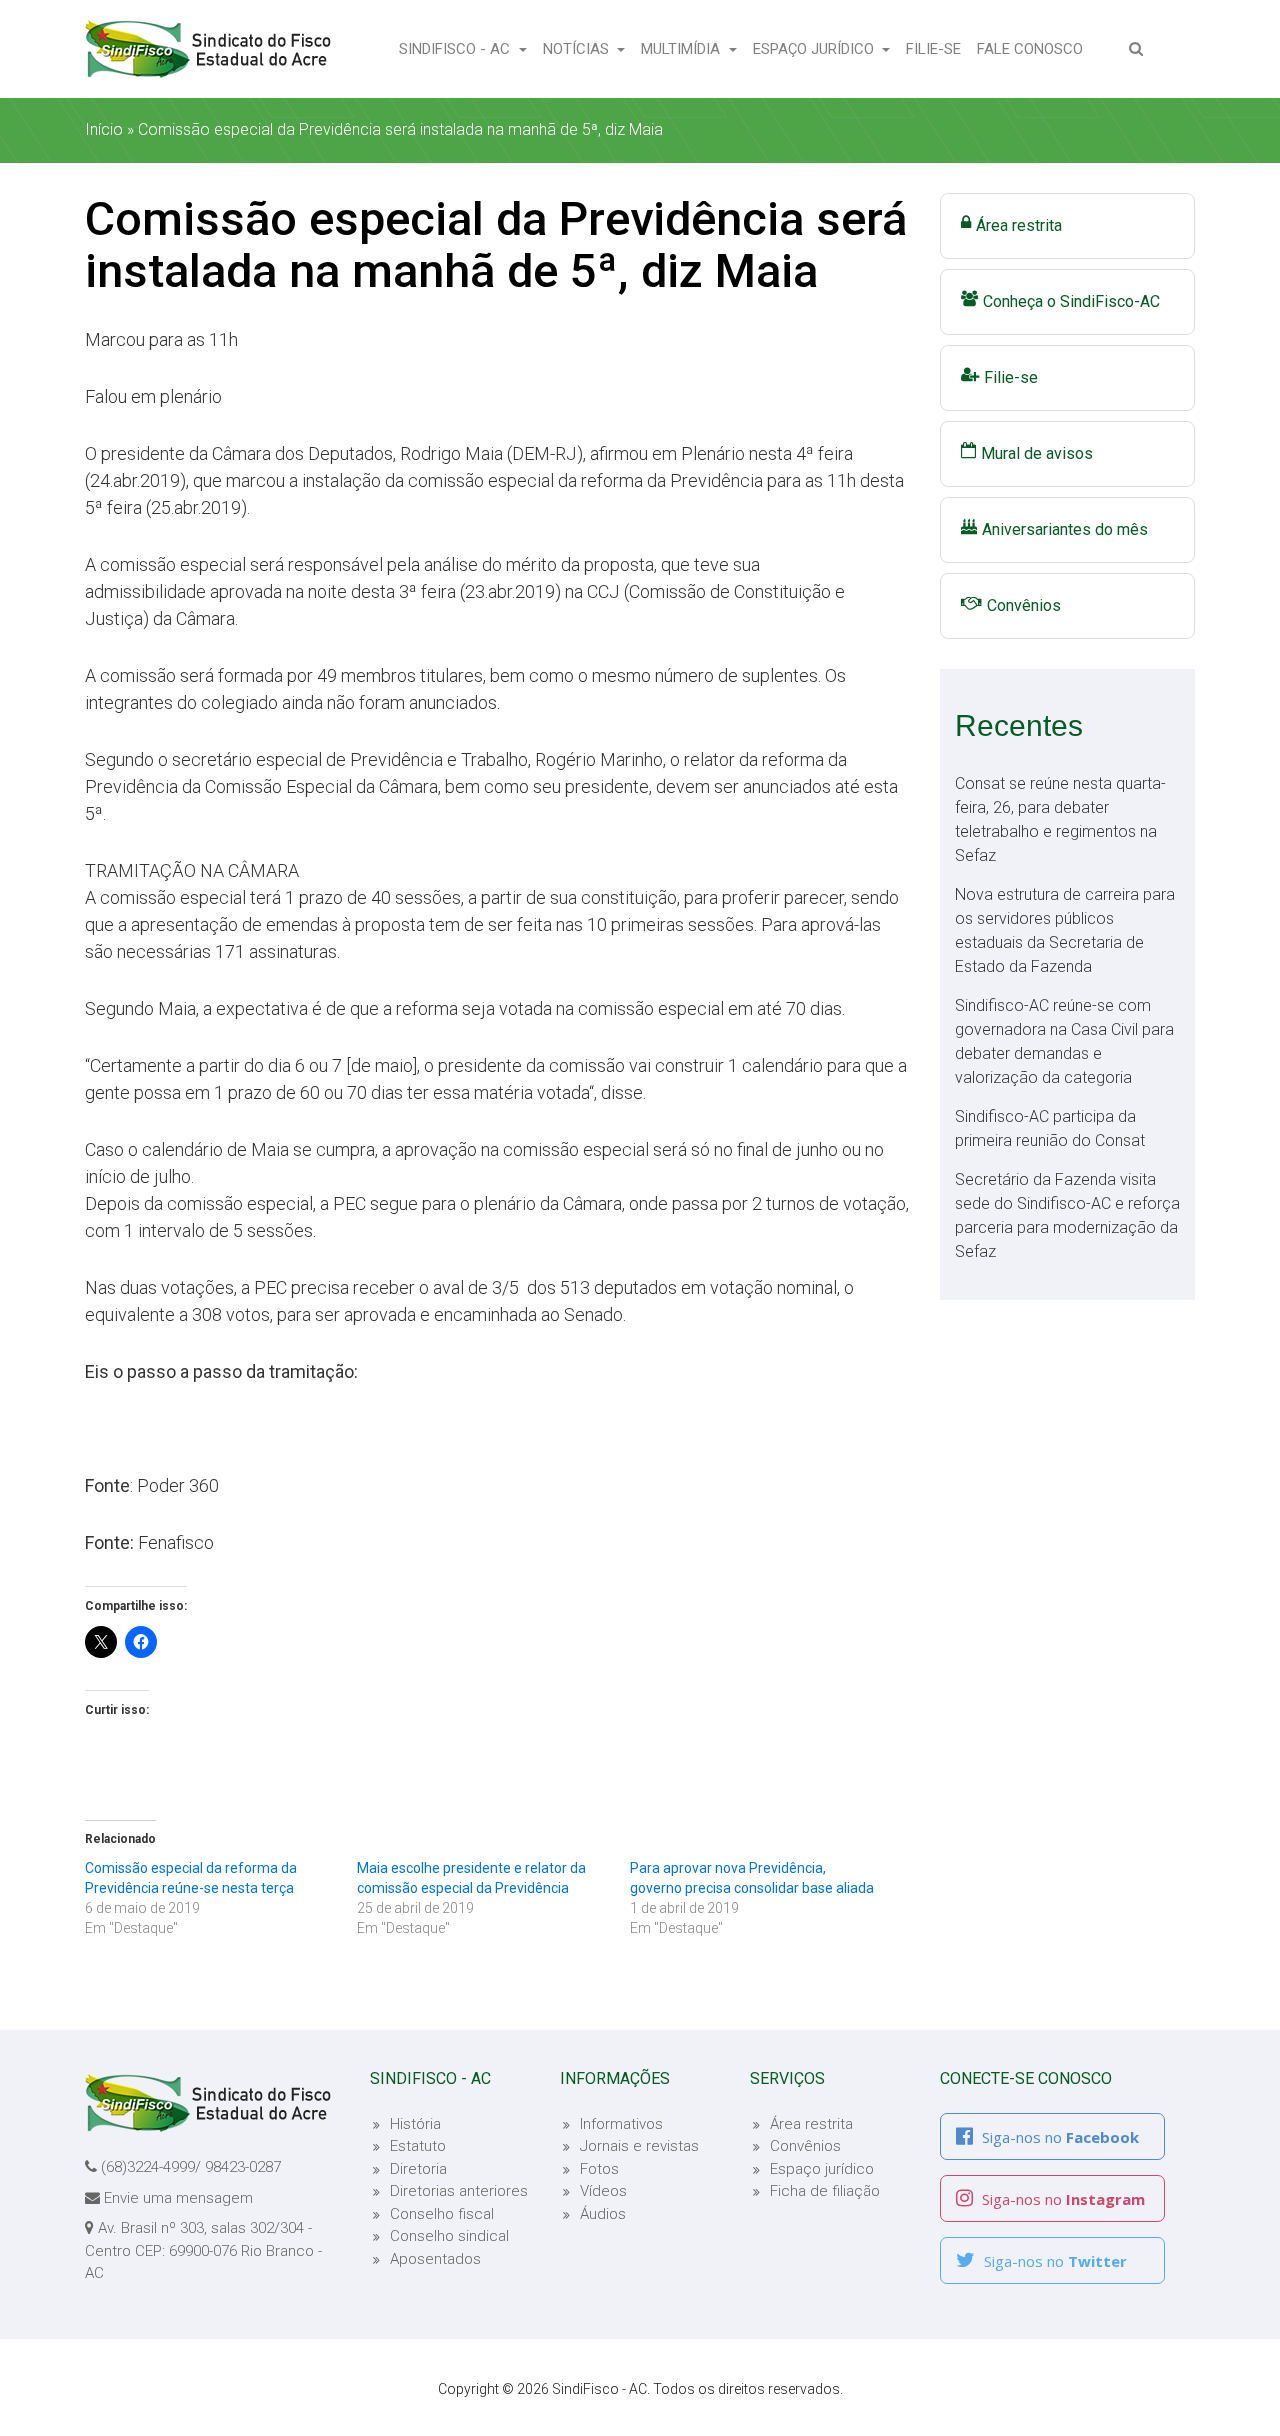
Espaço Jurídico (815, 49)
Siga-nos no (1058, 2137)
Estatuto (418, 2146)
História (415, 2124)
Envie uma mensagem (178, 2198)
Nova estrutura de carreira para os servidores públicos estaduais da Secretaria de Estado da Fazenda (1065, 930)
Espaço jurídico (822, 2169)
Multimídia (682, 49)
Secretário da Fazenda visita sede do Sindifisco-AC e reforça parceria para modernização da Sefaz (1067, 1215)
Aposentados (435, 2259)
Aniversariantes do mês (1065, 529)
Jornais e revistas (639, 2146)
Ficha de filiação (825, 2191)
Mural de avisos (1037, 453)
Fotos (599, 2169)
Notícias (578, 49)
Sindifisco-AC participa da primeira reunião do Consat (1050, 1128)
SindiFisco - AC (456, 49)
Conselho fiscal (442, 2214)
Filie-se (937, 48)
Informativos (621, 2124)
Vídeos (603, 2191)
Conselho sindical (449, 2236)
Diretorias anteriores (459, 2191)
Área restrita (1019, 225)
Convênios (1024, 605)
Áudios (603, 2214)
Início (104, 129)
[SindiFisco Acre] (208, 49)
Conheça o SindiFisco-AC (1071, 301)
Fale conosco (1034, 48)
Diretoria (418, 2169)
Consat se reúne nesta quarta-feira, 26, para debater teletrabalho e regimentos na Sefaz (1060, 819)
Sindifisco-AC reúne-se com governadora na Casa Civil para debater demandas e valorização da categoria (1064, 1041)
